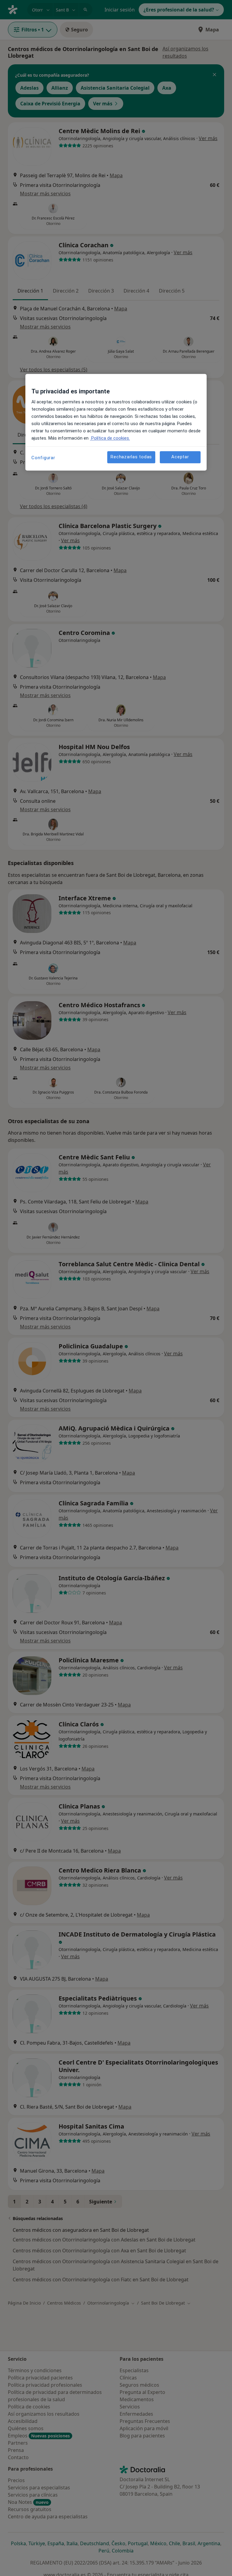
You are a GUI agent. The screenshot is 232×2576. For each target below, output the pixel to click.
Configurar (43, 458)
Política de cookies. (110, 438)
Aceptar (180, 457)
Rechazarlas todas (131, 457)
